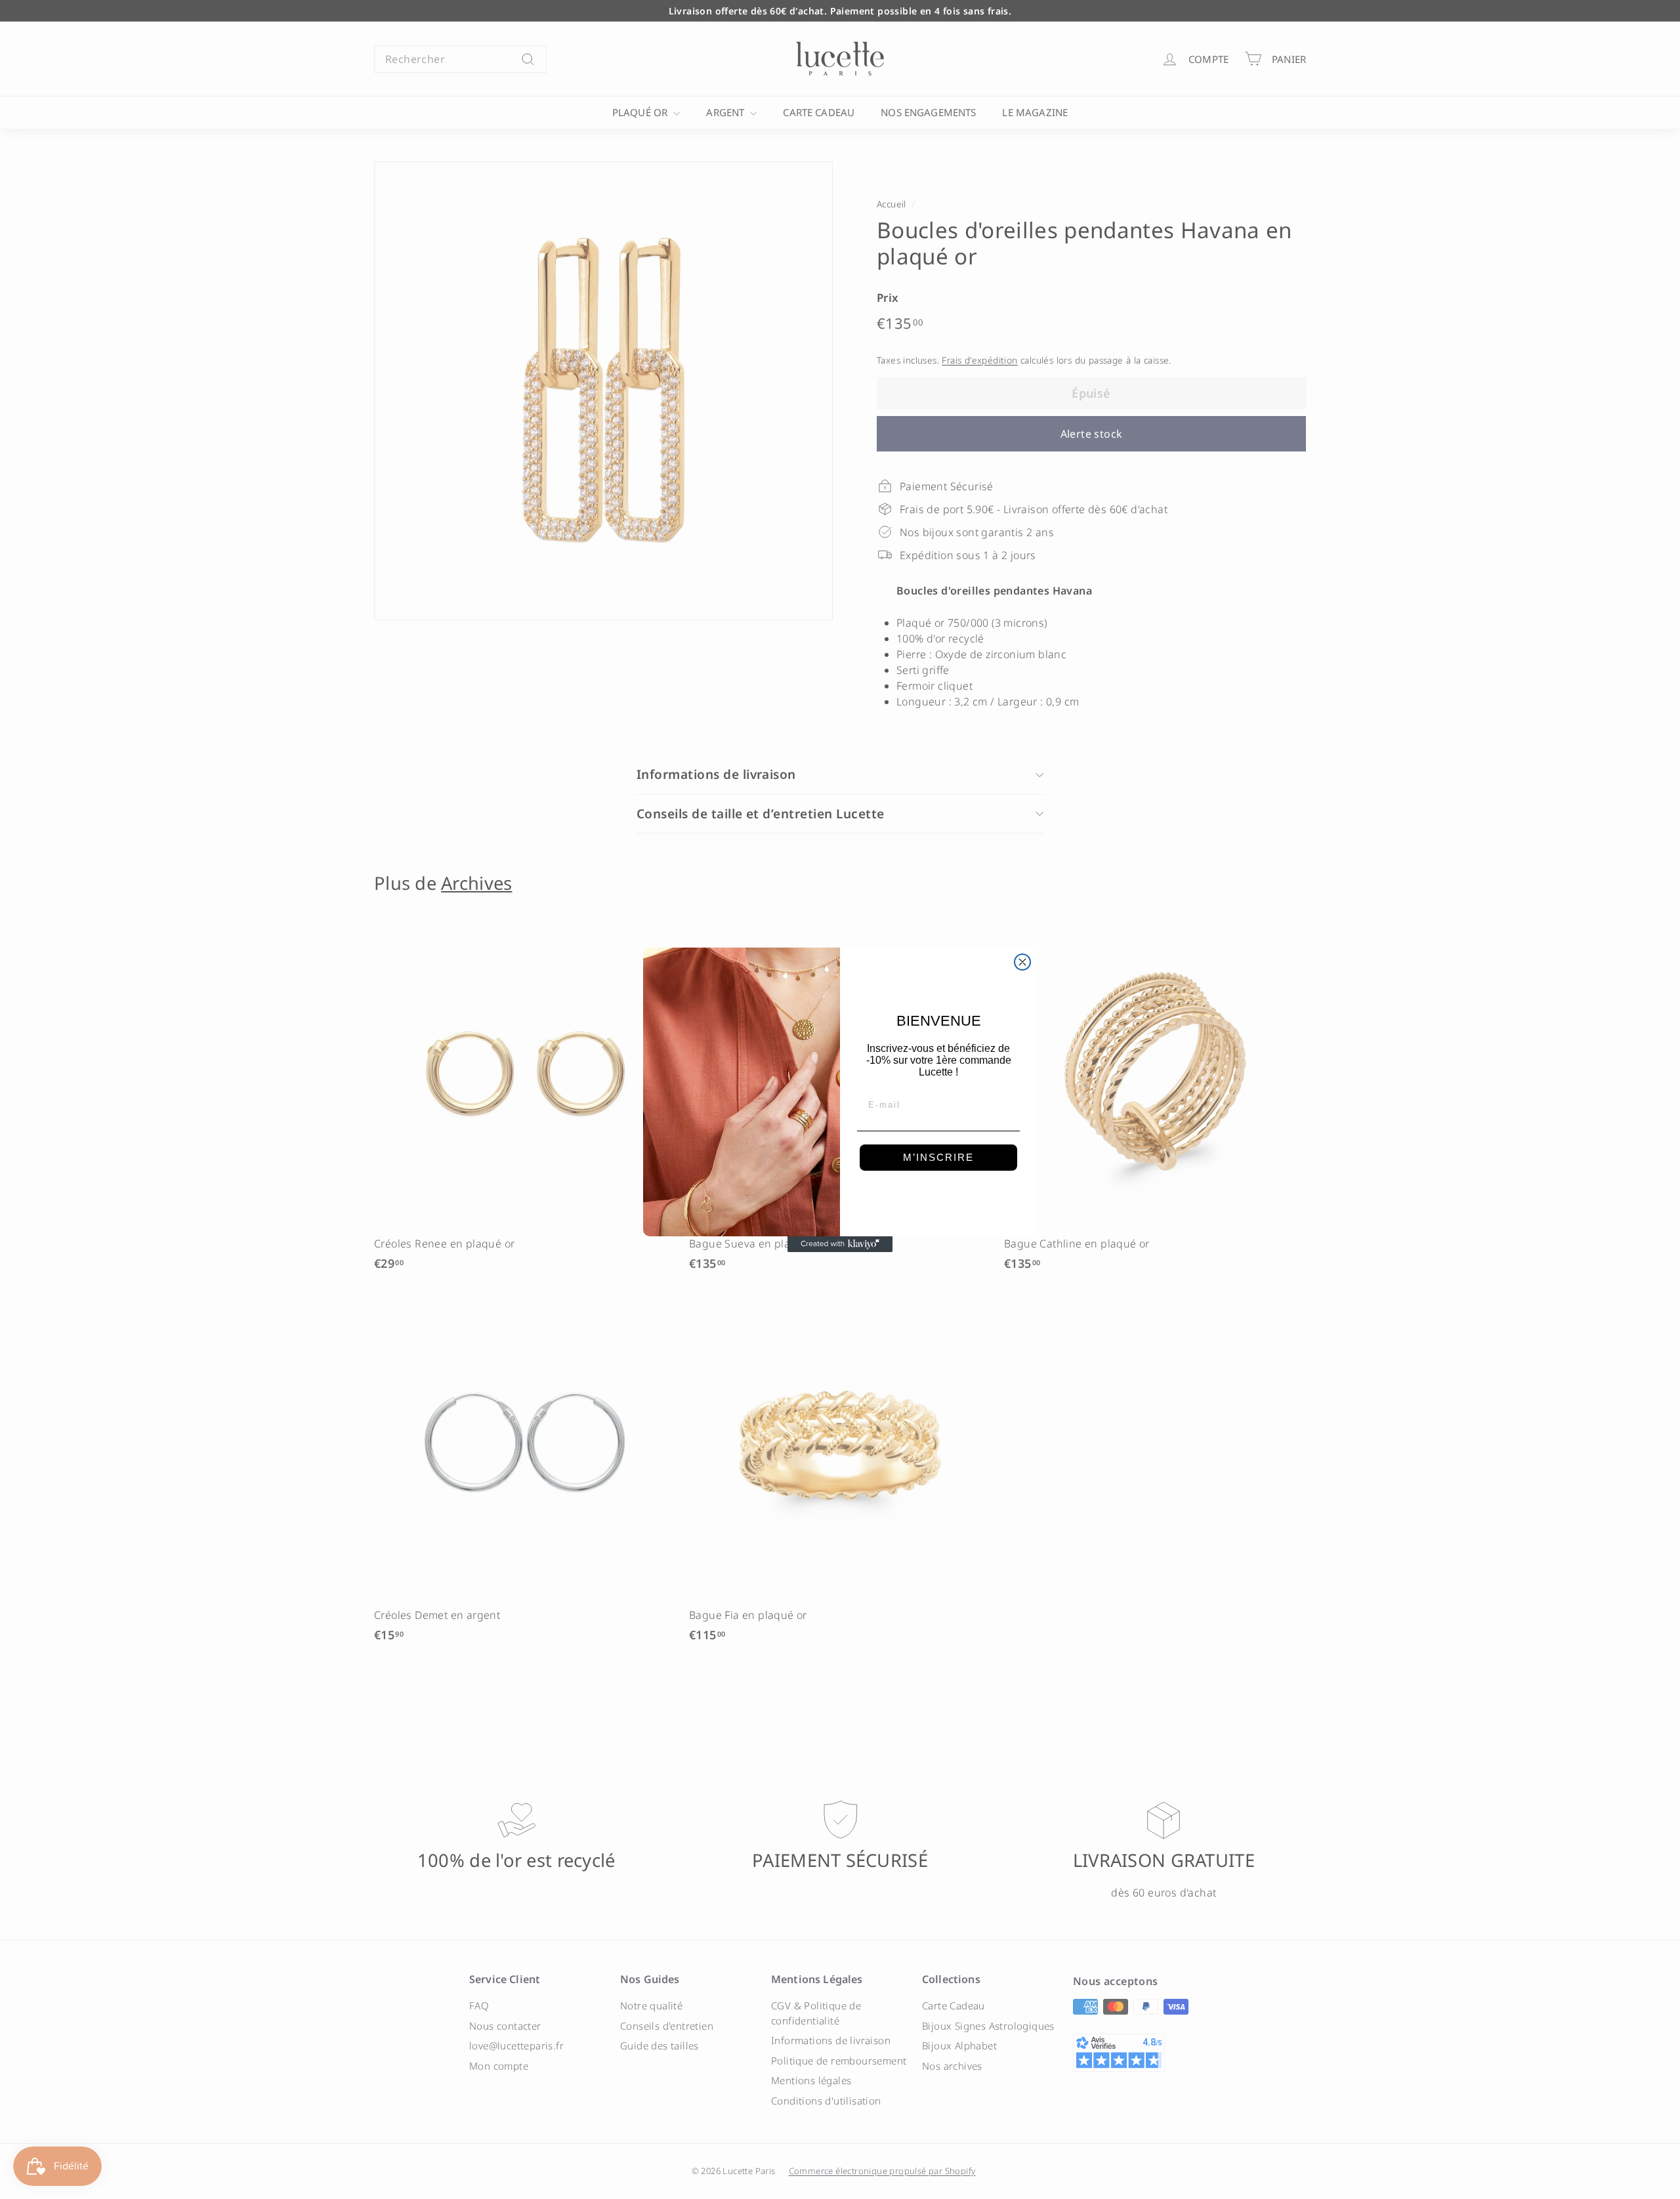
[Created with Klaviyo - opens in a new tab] (840, 1244)
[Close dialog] (1022, 962)
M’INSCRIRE (938, 1157)
